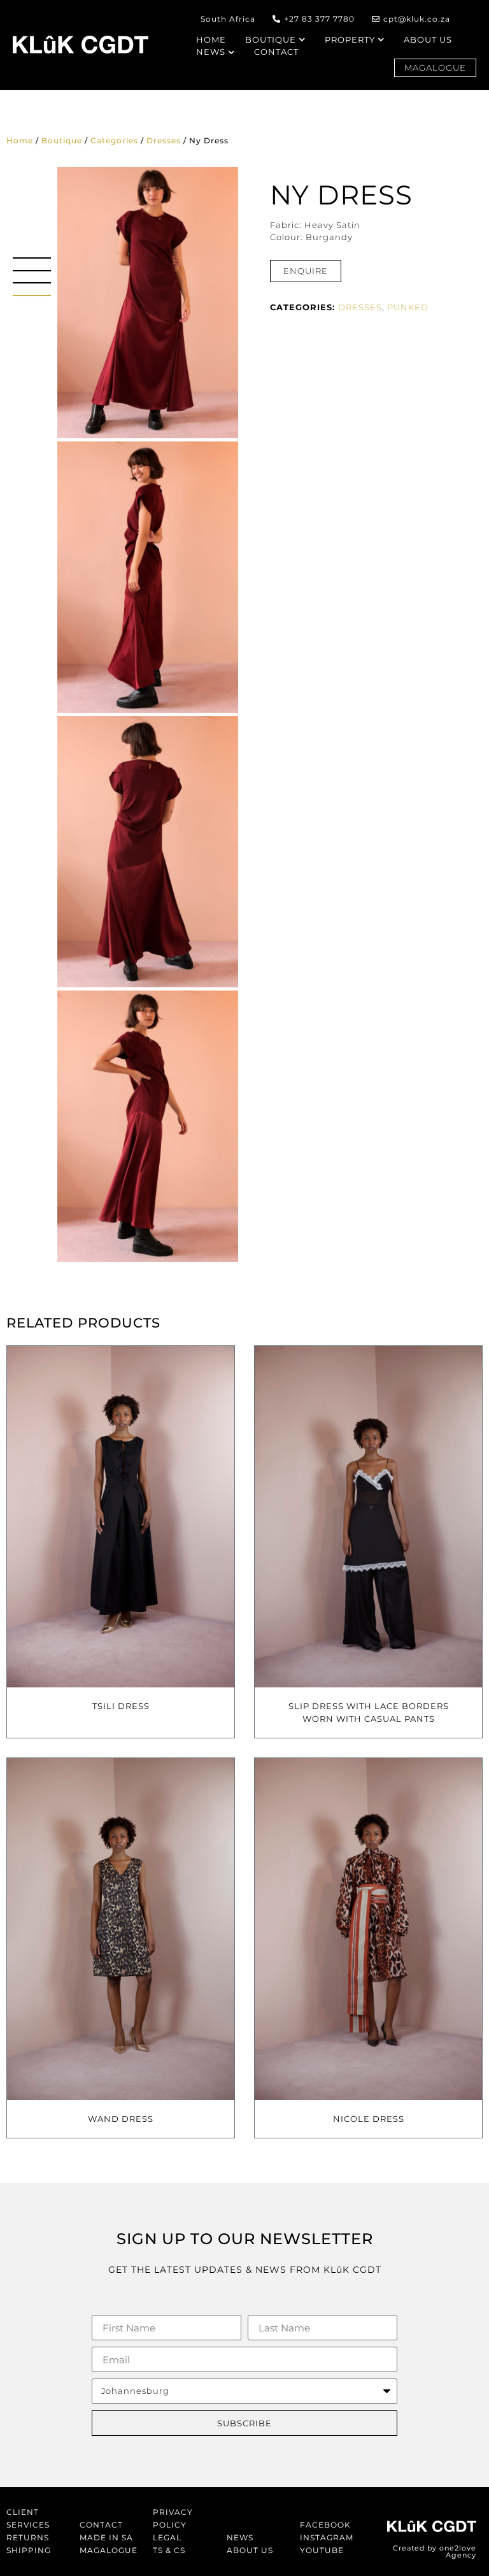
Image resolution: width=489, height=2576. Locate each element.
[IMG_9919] (148, 303)
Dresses (164, 140)
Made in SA (106, 2537)
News (240, 2537)
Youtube (322, 2550)
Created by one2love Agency (435, 2551)
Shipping (29, 2550)
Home (20, 140)
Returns (28, 2537)
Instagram (327, 2537)
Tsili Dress (121, 1706)
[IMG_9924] (148, 577)
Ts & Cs (169, 2550)
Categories (114, 140)
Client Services (28, 2518)
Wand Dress (121, 2119)
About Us (250, 2550)
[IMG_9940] (148, 1126)
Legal (167, 2537)
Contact (101, 2525)
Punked (408, 307)
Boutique (62, 140)
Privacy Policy (173, 2518)
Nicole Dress (369, 2119)
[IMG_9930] (148, 852)
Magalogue (109, 2550)
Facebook (325, 2525)
